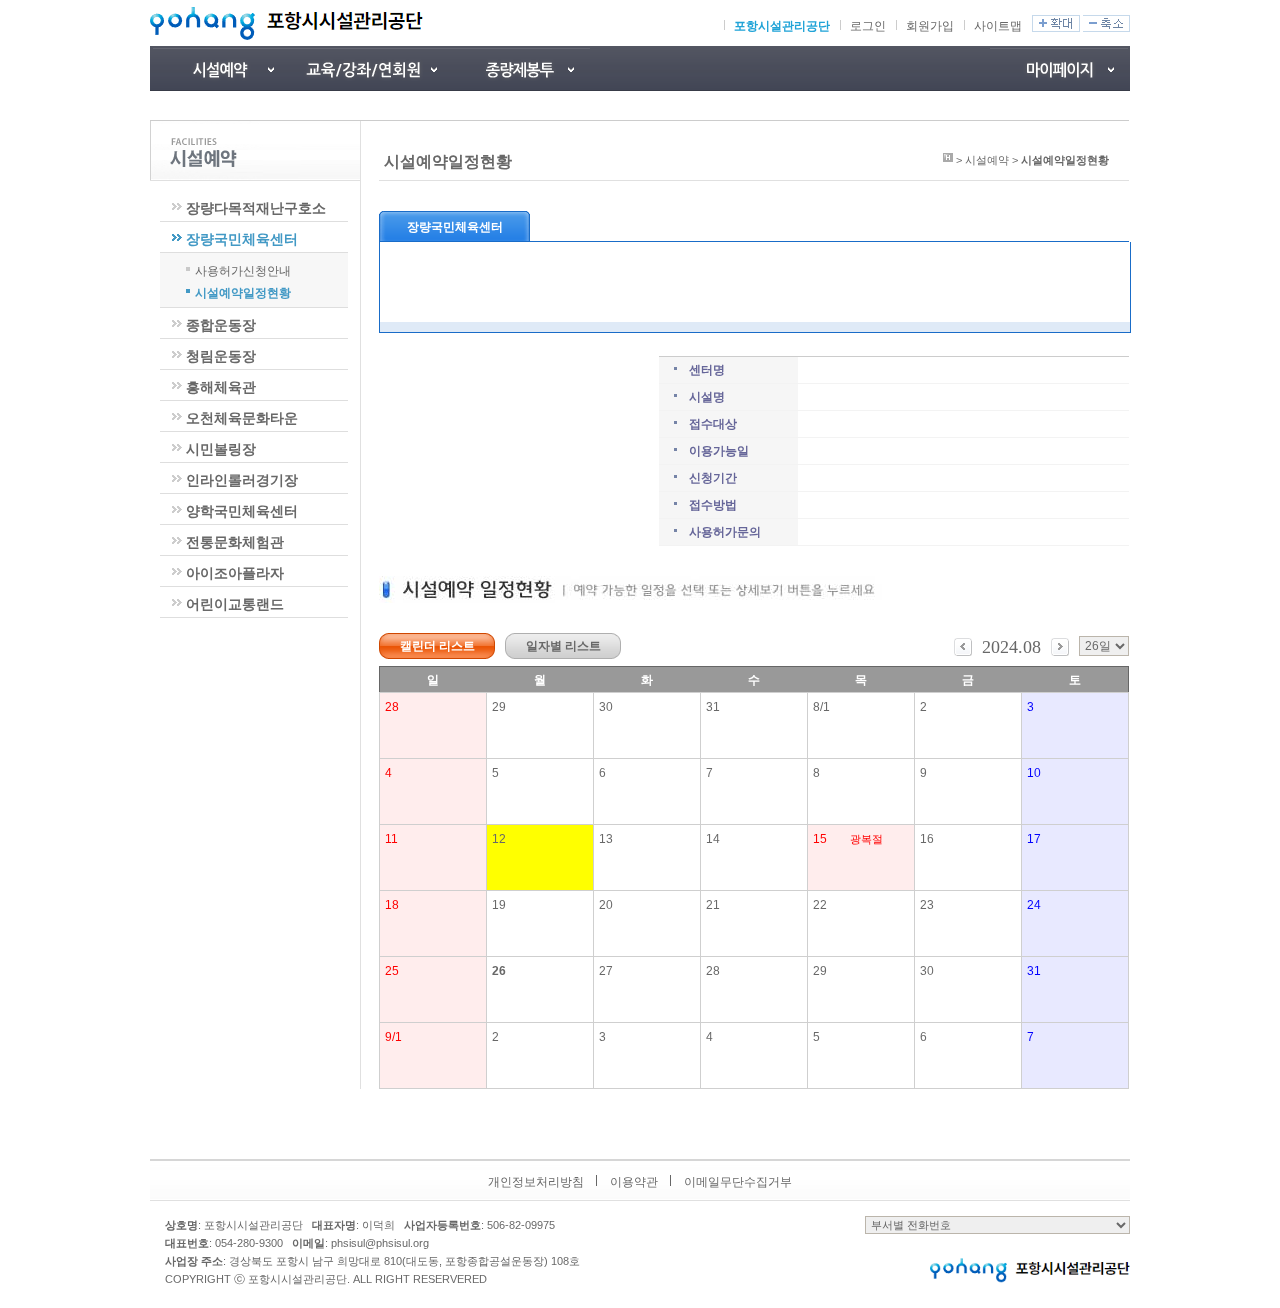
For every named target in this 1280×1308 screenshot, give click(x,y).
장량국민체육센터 (242, 239)
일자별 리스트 (563, 646)
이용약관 (634, 1182)
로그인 (868, 26)
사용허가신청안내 (243, 270)
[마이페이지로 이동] (1060, 68)
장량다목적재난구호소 (256, 208)
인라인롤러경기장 (242, 480)
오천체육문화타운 (242, 418)
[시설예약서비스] (220, 68)
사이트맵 (998, 26)
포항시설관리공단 (782, 26)
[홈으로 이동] (948, 160)
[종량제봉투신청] (520, 68)
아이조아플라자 (235, 573)
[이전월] (963, 652)
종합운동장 (221, 325)
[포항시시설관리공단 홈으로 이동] (286, 23)
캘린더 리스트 (437, 646)
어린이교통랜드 (235, 604)
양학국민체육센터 (242, 511)
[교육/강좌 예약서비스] (370, 68)
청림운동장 (221, 356)
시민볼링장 (221, 449)
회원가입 (930, 26)
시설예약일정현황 (243, 292)
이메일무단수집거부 (738, 1182)
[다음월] (1060, 652)
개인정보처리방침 (536, 1182)
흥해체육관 (221, 387)
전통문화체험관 (235, 542)
